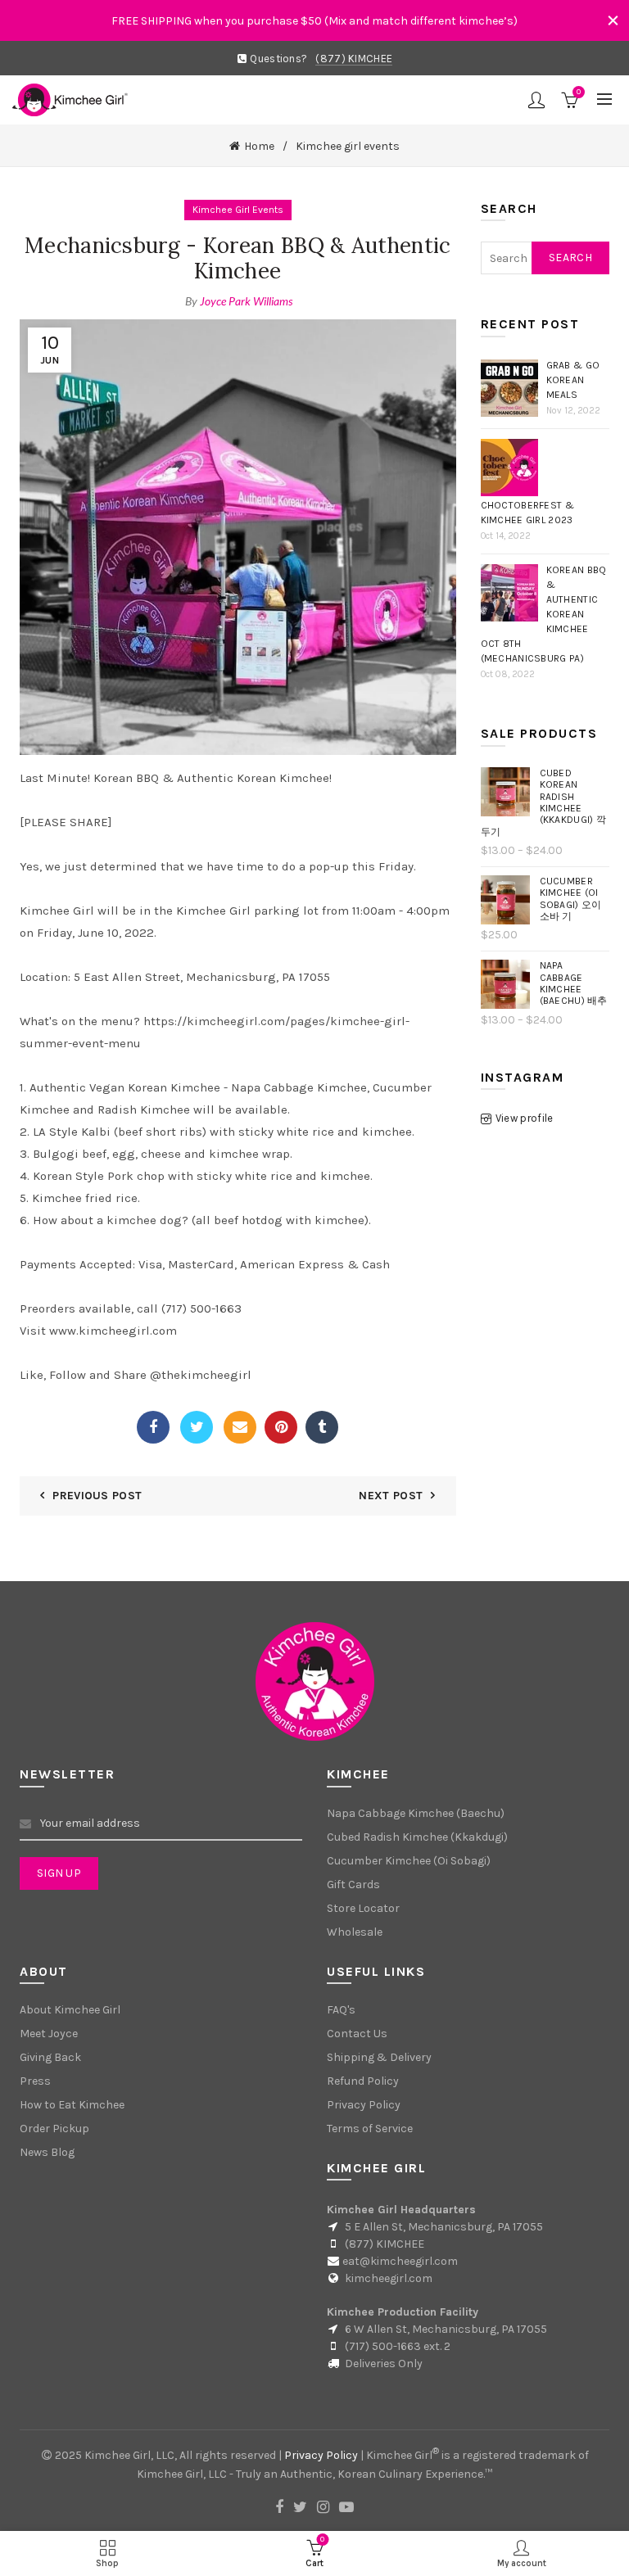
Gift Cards (353, 1885)
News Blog (47, 2152)
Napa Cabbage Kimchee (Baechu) (416, 1813)
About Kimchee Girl (70, 2010)
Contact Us (357, 2034)
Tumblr (322, 1427)
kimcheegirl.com (389, 2278)
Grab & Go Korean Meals (573, 380)
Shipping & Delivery (379, 2057)
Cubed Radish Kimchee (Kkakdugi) (417, 1837)
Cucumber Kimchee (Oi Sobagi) (409, 1861)
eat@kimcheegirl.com (400, 2261)
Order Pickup (54, 2129)
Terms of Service (370, 2129)
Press (35, 2081)
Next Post (391, 1496)
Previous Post (97, 1496)
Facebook (153, 1427)
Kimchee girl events (348, 146)
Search (570, 258)
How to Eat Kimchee (72, 2105)
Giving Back (50, 2057)
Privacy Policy (364, 2105)
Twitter (197, 1427)
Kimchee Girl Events (238, 210)
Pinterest (281, 1427)
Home (259, 146)
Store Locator (363, 1908)
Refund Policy (363, 2081)
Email (240, 1427)
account (536, 100)
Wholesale (355, 1932)
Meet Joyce (49, 2034)
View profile (525, 1118)
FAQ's (341, 2010)
